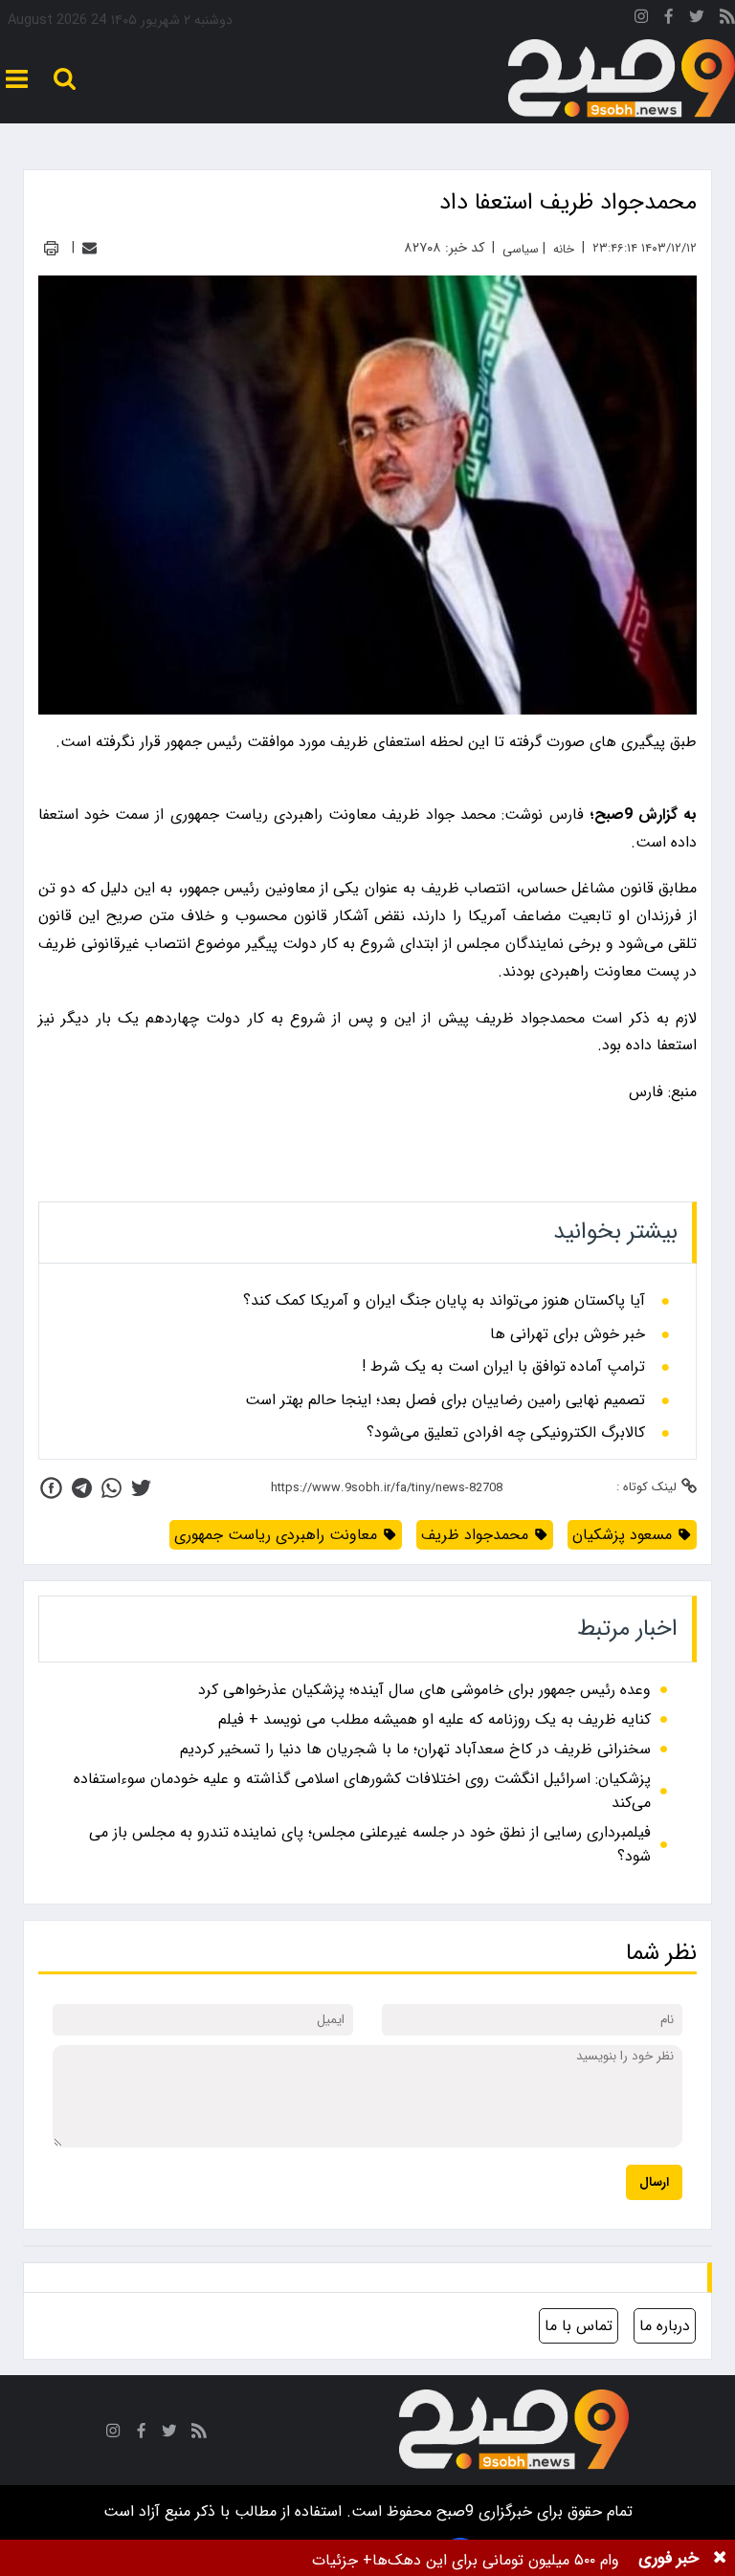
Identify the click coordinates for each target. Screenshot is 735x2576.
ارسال (654, 2182)
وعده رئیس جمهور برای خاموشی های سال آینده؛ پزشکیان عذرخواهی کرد (424, 1690)
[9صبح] (622, 79)
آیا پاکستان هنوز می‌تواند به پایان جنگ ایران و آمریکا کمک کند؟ (444, 1301)
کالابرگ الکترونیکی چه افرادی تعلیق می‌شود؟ (506, 1433)
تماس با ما (579, 2326)
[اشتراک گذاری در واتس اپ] (111, 1488)
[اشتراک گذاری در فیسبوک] (51, 1488)
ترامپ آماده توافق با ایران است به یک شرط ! (503, 1367)
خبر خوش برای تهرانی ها (568, 1334)
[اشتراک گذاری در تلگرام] (82, 1488)
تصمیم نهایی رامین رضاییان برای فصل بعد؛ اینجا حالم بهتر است (445, 1400)
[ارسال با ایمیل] (89, 248)
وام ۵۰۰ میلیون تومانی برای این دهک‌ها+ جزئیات (466, 2560)
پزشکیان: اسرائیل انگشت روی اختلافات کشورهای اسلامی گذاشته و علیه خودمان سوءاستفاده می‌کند (362, 1791)
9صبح (453, 2511)
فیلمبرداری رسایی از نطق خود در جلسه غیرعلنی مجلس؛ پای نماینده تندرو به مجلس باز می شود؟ (370, 1844)
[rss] (727, 20)
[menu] (17, 79)
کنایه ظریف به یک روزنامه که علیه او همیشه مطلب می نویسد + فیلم (434, 1719)
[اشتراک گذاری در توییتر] (141, 1488)
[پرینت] (51, 248)
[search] (65, 79)
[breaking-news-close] (720, 2558)
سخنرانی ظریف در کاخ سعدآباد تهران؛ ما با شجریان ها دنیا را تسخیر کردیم (415, 1749)
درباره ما (665, 2326)
